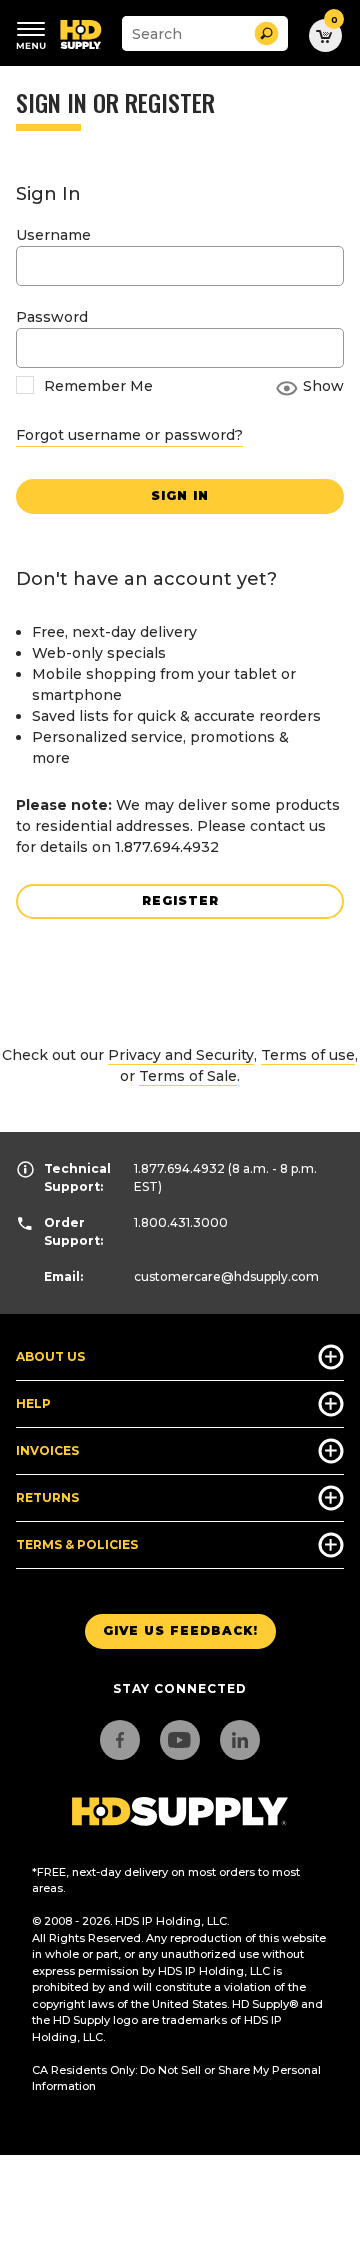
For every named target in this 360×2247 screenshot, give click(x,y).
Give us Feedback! (180, 1630)
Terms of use (308, 1055)
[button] (266, 33)
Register (180, 900)
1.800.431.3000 (181, 1222)
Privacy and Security (181, 1055)
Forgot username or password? (129, 435)
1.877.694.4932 (179, 1168)
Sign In (180, 495)
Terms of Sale (188, 1076)
